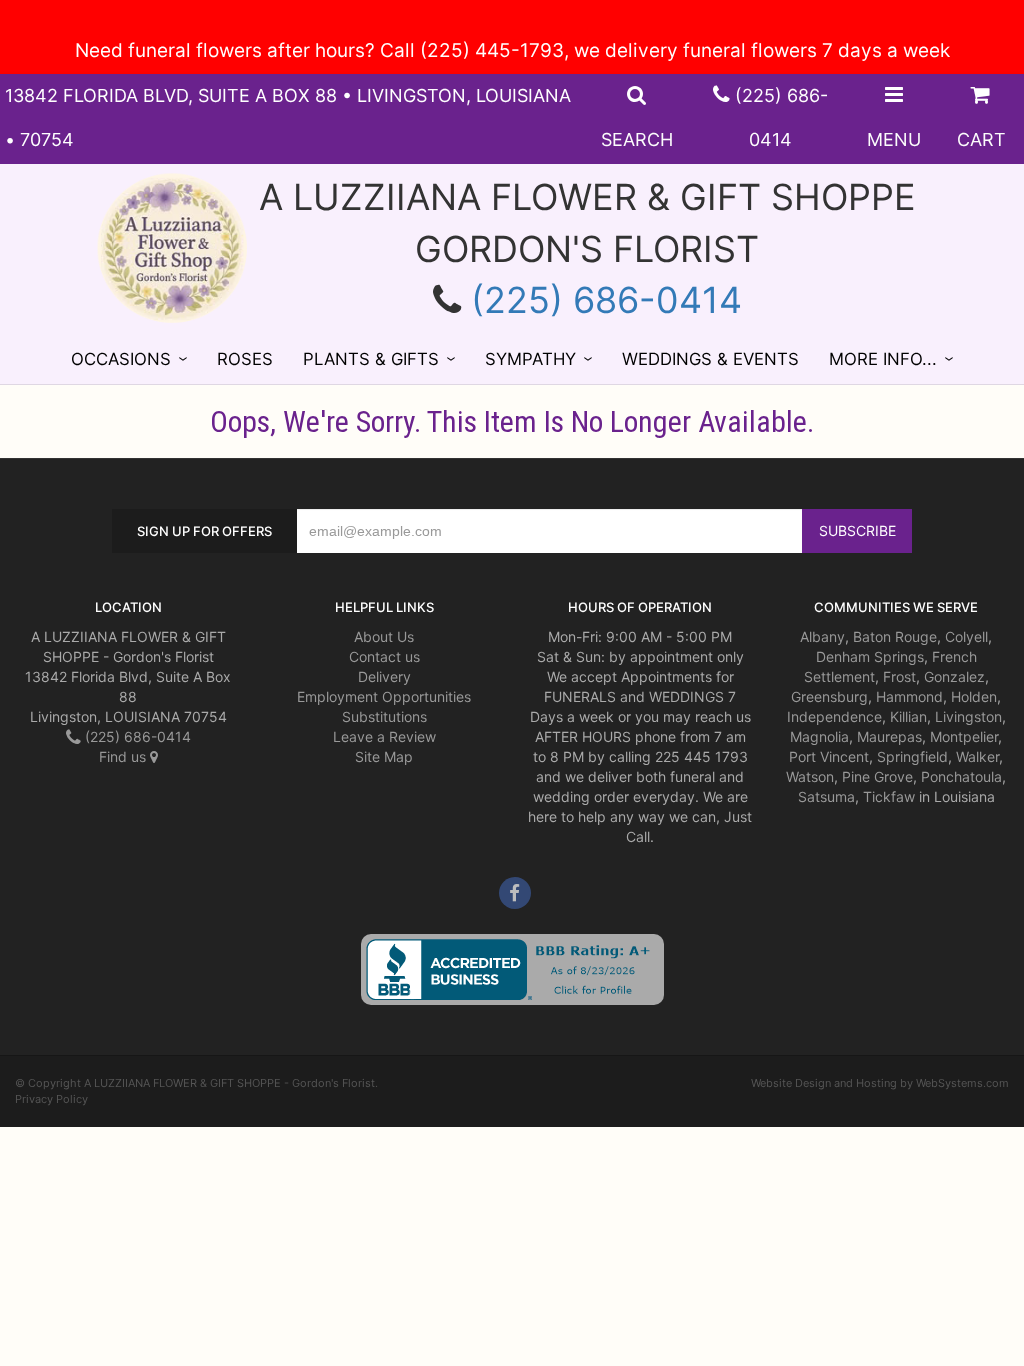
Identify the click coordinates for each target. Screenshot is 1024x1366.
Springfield (912, 756)
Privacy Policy (51, 1099)
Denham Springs (870, 656)
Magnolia (819, 736)
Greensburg (829, 696)
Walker (977, 756)
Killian (908, 716)
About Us (384, 636)
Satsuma (826, 796)
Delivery (384, 676)
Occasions (121, 359)
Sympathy (530, 359)
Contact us (384, 656)
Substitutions (384, 716)
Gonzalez (954, 676)
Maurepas (889, 736)
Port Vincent (829, 756)
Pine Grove (877, 776)
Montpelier (964, 736)
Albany (822, 636)
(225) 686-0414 (606, 300)
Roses (245, 359)
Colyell (966, 636)
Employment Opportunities (384, 696)
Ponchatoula (961, 776)
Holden (974, 696)
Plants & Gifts (371, 359)
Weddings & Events (710, 359)
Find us (124, 756)
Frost (899, 676)
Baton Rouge (895, 636)
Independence (834, 716)
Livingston (968, 716)
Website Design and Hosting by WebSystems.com (880, 1083)
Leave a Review (384, 736)
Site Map (384, 756)
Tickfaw (889, 796)
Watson (810, 776)
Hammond (909, 696)
